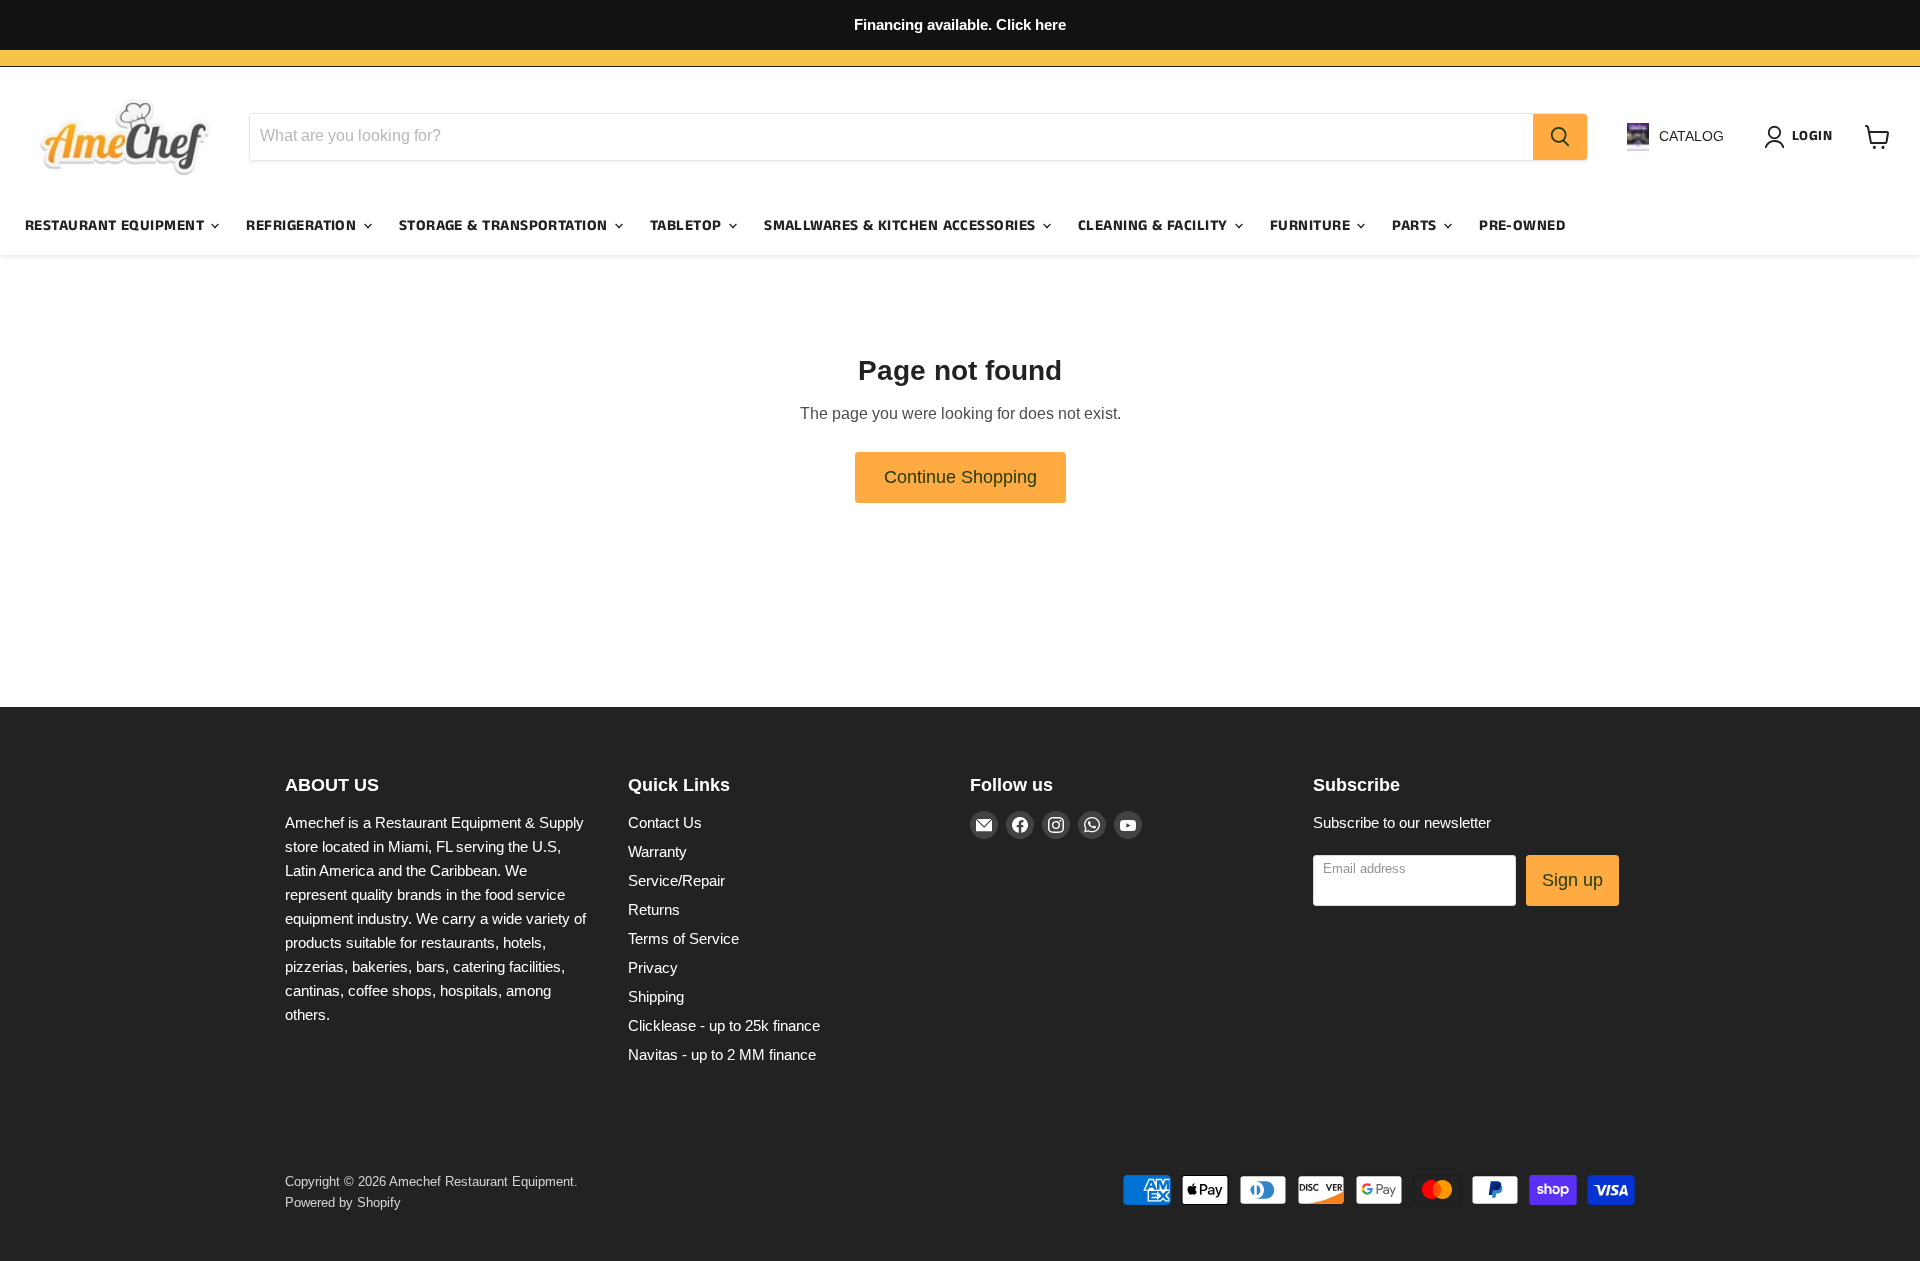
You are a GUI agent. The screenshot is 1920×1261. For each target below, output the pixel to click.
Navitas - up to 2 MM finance (722, 1054)
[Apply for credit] (960, 25)
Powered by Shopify (343, 1202)
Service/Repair (676, 880)
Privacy (653, 967)
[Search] (1560, 137)
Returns (654, 909)
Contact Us (665, 822)
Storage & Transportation (505, 225)
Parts (1416, 225)
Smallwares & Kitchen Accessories (902, 225)
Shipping (656, 996)
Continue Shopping (960, 477)
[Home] (125, 137)
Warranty (657, 851)
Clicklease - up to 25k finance (724, 1025)
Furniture (1312, 225)
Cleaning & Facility (1155, 225)
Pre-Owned (1522, 225)
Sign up (1572, 880)
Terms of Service (683, 938)
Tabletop (688, 225)
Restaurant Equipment (116, 225)
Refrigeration (303, 225)
